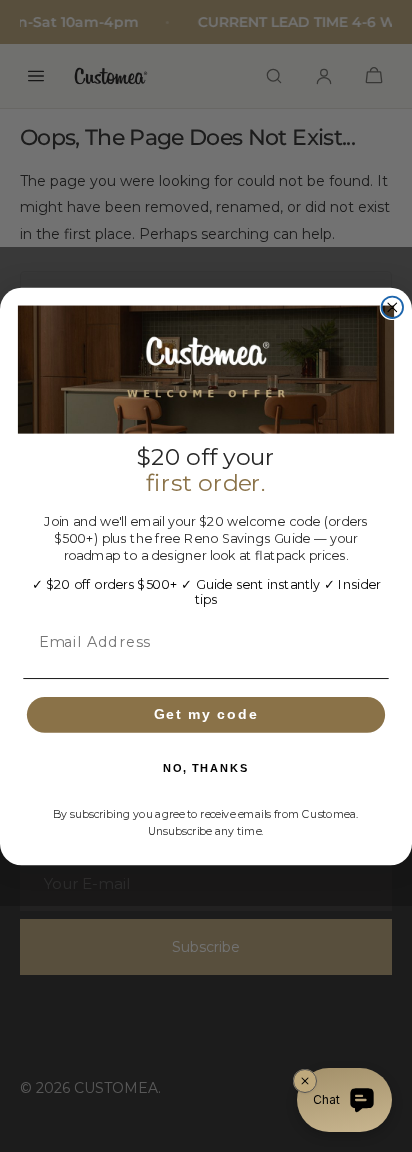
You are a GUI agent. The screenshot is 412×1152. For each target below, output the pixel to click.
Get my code (206, 713)
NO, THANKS (205, 768)
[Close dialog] (392, 306)
